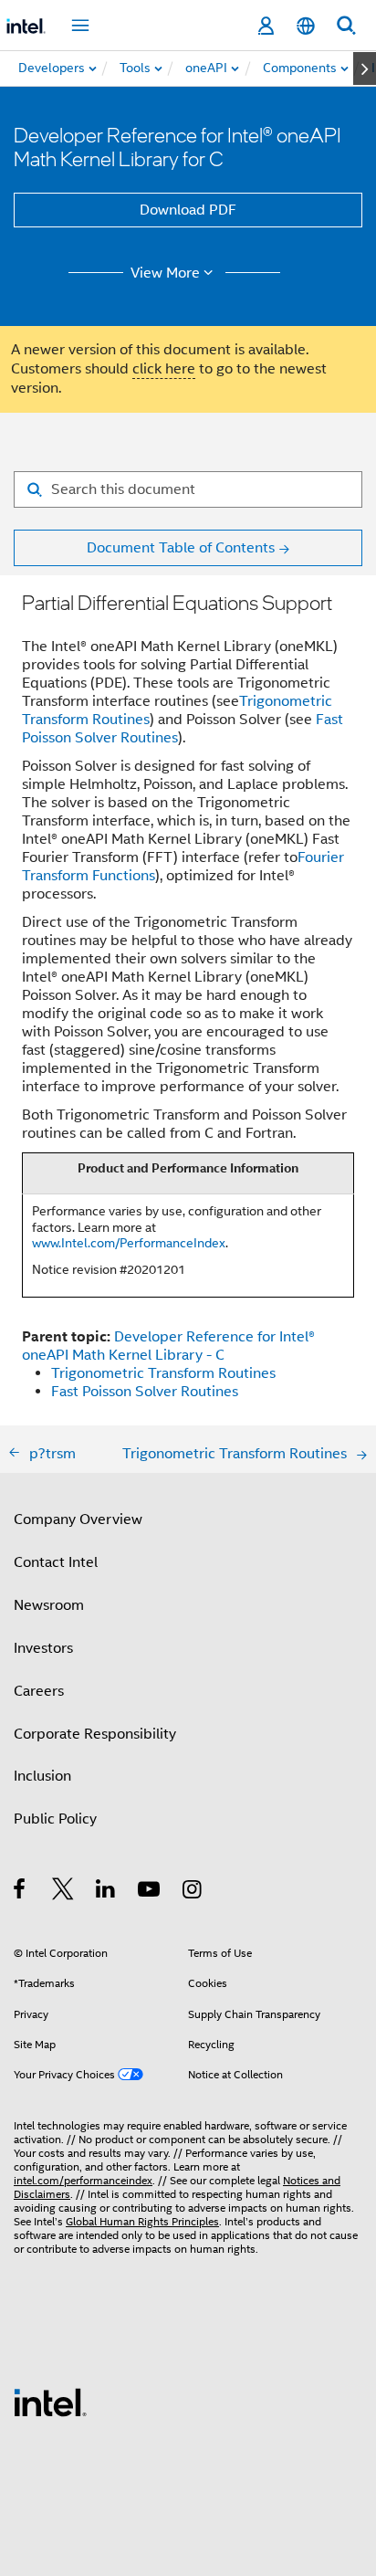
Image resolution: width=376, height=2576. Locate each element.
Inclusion (42, 1776)
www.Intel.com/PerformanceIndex (129, 1243)
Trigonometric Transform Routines (163, 1373)
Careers (39, 1691)
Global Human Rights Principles (142, 2221)
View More (165, 273)
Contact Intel (56, 1562)
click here (164, 369)
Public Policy (55, 1819)
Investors (43, 1648)
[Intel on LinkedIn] (106, 1892)
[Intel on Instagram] (193, 1892)
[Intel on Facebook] (21, 1892)
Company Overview (78, 1519)
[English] (306, 26)
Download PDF (188, 210)
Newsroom (49, 1605)
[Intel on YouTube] (150, 1892)
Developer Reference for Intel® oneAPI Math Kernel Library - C (168, 1346)
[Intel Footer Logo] (50, 2402)
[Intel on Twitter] (63, 1892)
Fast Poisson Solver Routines (145, 1392)
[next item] (365, 68)
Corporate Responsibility (95, 1734)
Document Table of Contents (181, 548)
